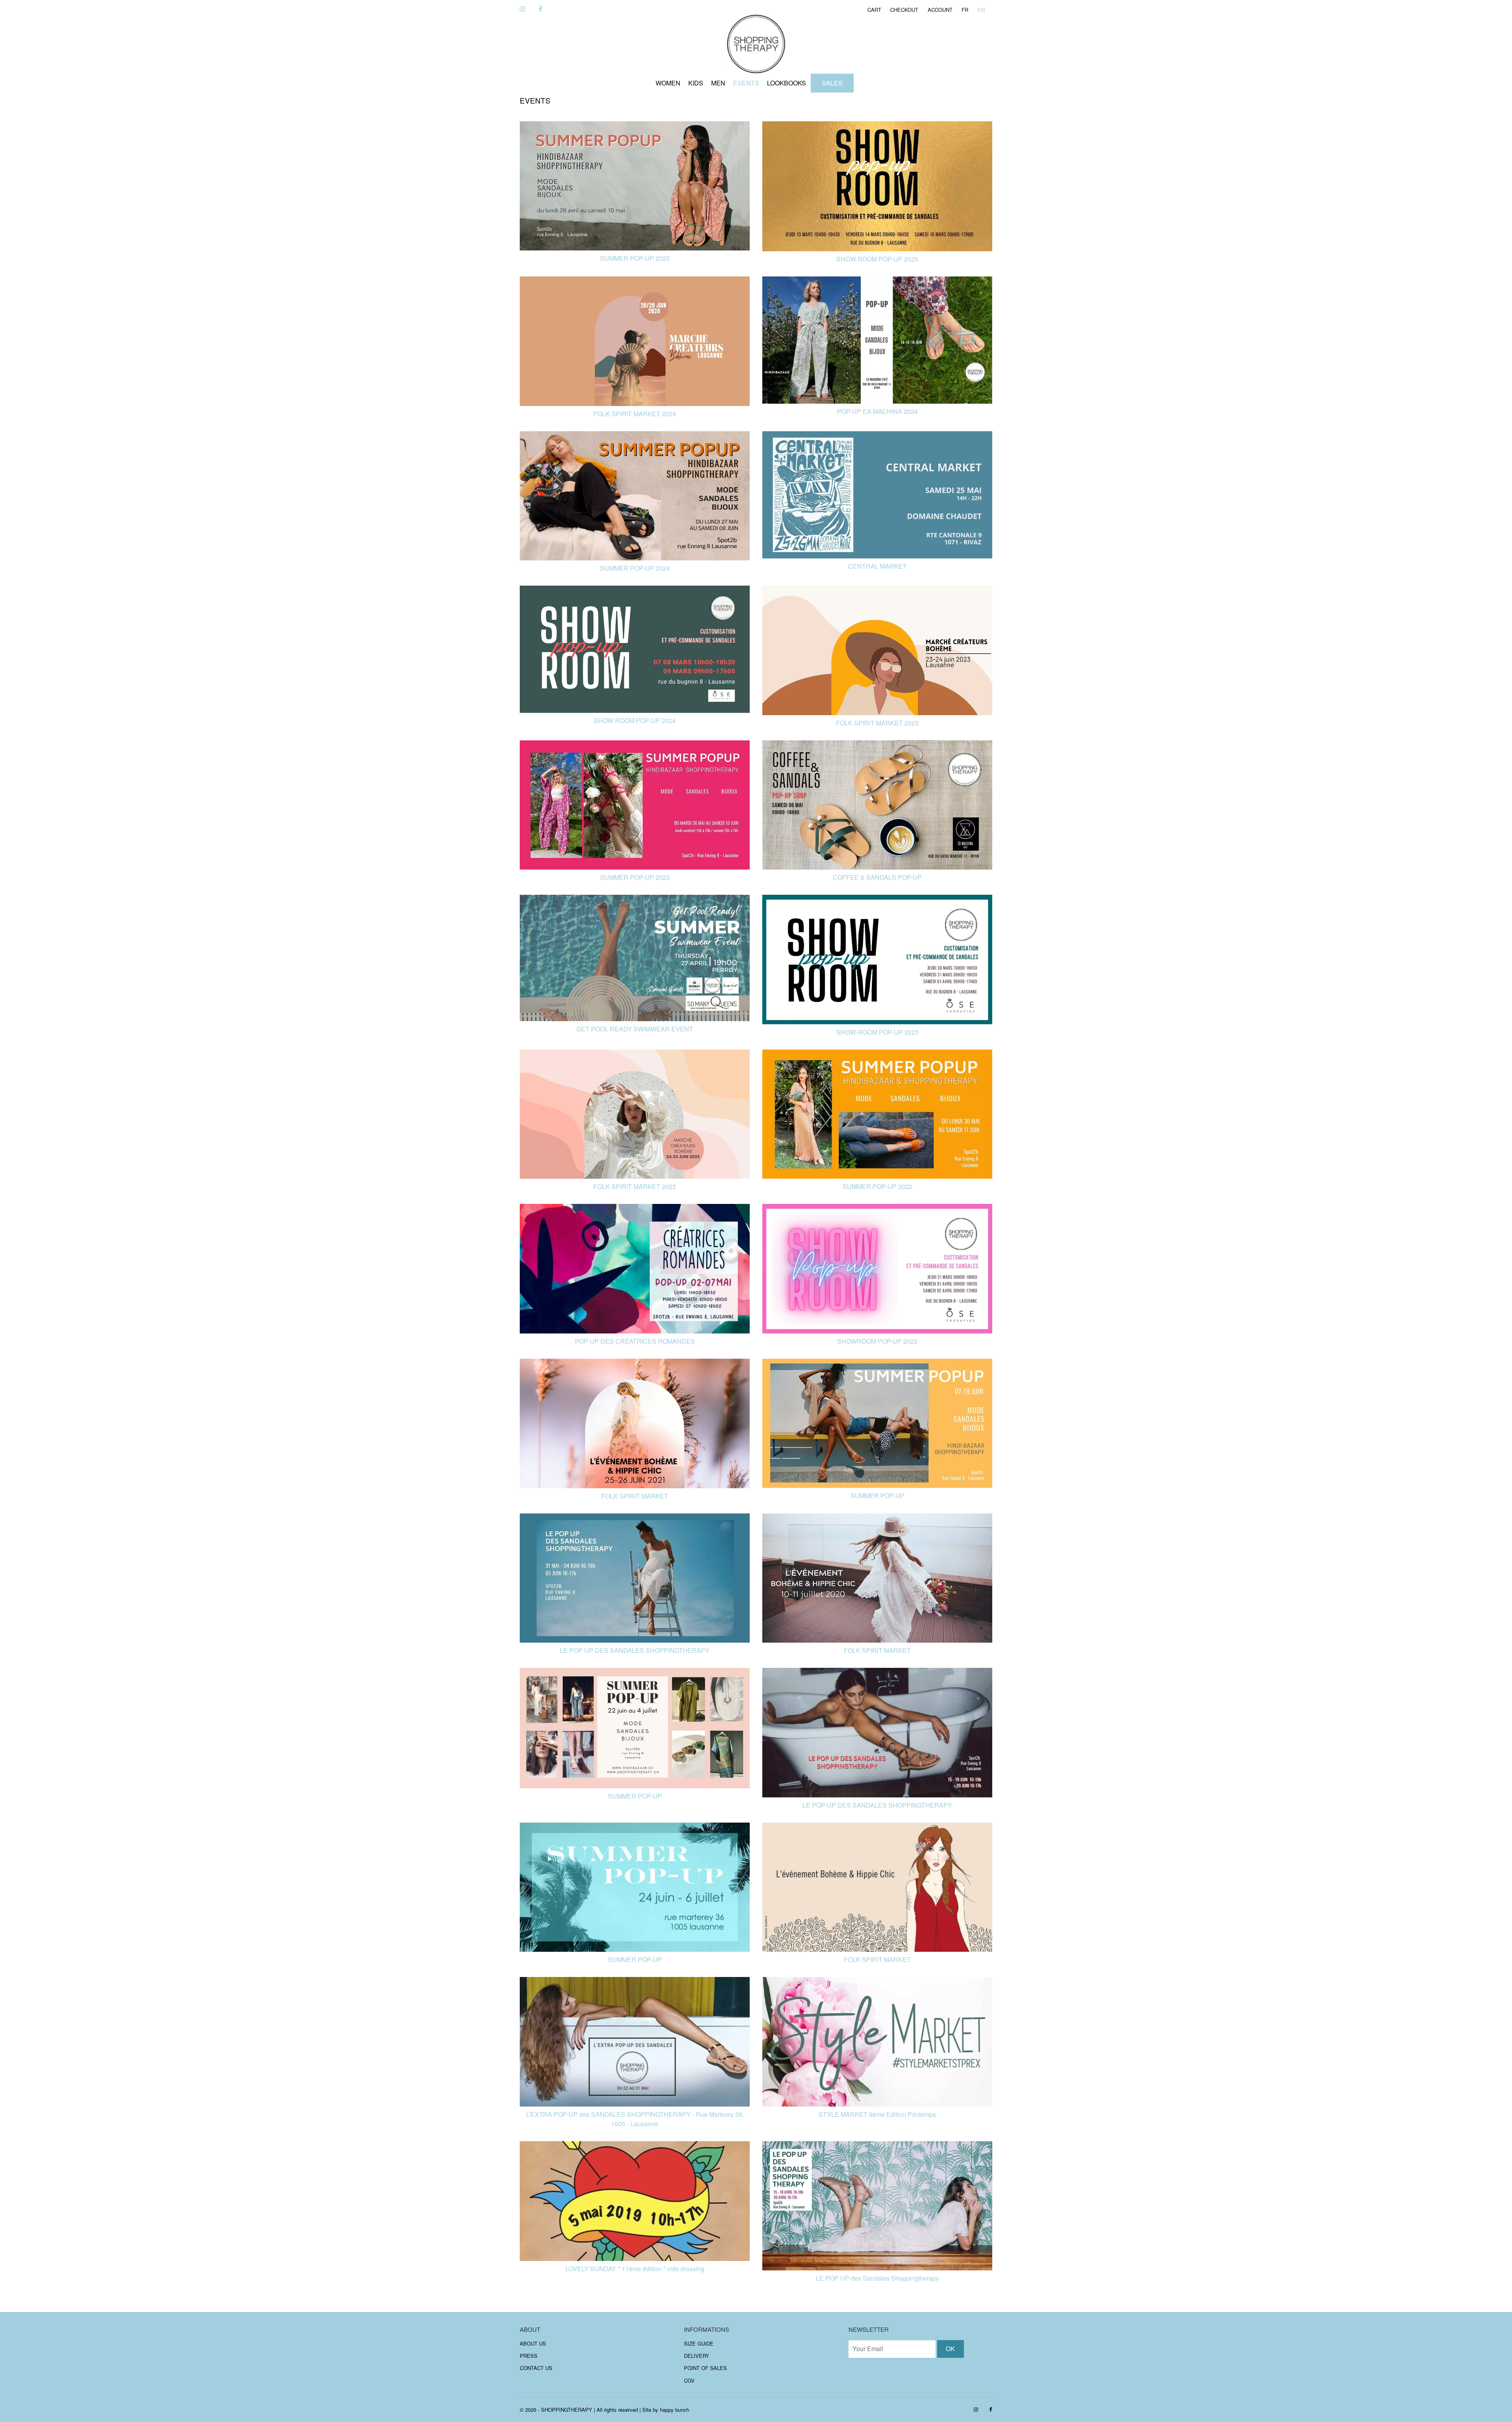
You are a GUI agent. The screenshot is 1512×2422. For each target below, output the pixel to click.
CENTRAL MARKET (877, 566)
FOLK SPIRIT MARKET (635, 1496)
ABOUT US (533, 2343)
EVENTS (746, 83)
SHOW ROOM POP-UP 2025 (877, 259)
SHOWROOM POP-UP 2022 (877, 1341)
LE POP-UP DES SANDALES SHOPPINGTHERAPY (877, 1805)
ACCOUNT (940, 10)
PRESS (529, 2356)
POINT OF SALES (705, 2368)
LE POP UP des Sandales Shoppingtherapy (877, 2278)
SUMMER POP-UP (877, 1496)
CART (874, 10)
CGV (689, 2380)
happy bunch (674, 2410)
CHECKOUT (904, 10)
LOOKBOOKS (787, 83)
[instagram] (523, 9)
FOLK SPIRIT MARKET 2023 (877, 723)
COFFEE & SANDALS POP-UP (877, 877)
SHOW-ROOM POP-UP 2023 (877, 1032)
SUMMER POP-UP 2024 (635, 568)
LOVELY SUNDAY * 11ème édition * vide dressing (635, 2269)
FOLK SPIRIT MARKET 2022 (635, 1186)
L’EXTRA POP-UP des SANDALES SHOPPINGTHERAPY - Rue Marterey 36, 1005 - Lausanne (635, 2119)
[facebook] (540, 9)
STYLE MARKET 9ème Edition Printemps (877, 2114)
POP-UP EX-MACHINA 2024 (877, 411)
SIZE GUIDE (699, 2343)
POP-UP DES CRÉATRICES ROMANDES (635, 1341)
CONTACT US (536, 2368)
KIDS (696, 83)
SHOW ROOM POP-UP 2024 (635, 720)
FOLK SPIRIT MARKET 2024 (635, 414)
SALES (832, 83)
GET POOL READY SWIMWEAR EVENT (635, 1029)
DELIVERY (697, 2356)
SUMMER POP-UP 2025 (635, 258)
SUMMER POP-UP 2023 (635, 877)
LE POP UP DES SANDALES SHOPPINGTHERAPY (635, 1650)
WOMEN (668, 83)
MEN (718, 83)
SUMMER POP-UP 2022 (877, 1186)
